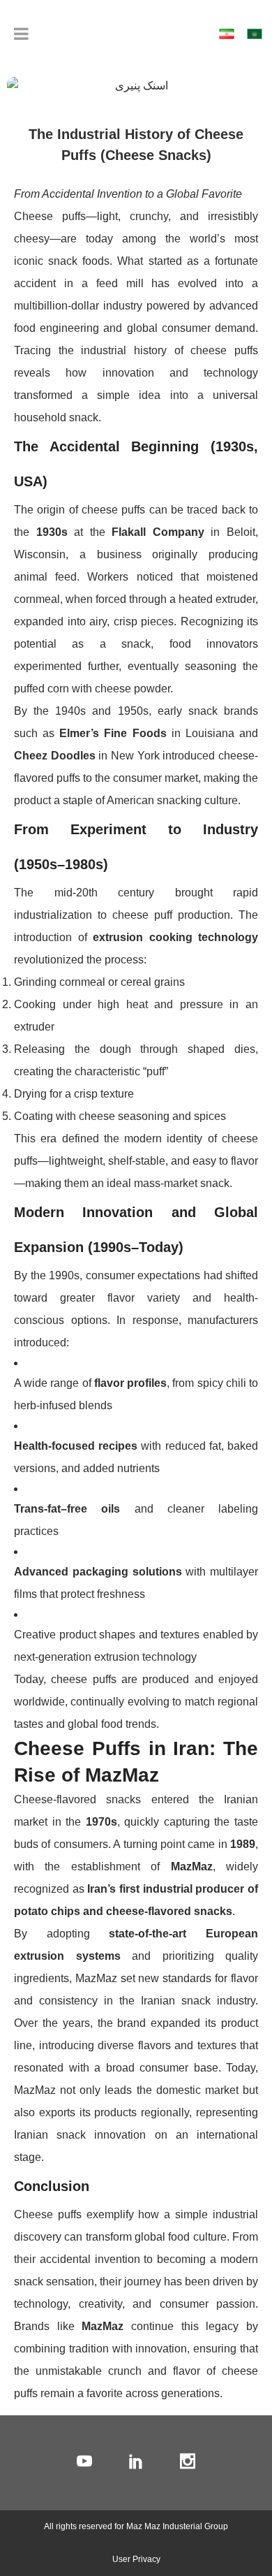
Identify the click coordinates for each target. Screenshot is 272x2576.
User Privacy (136, 2559)
